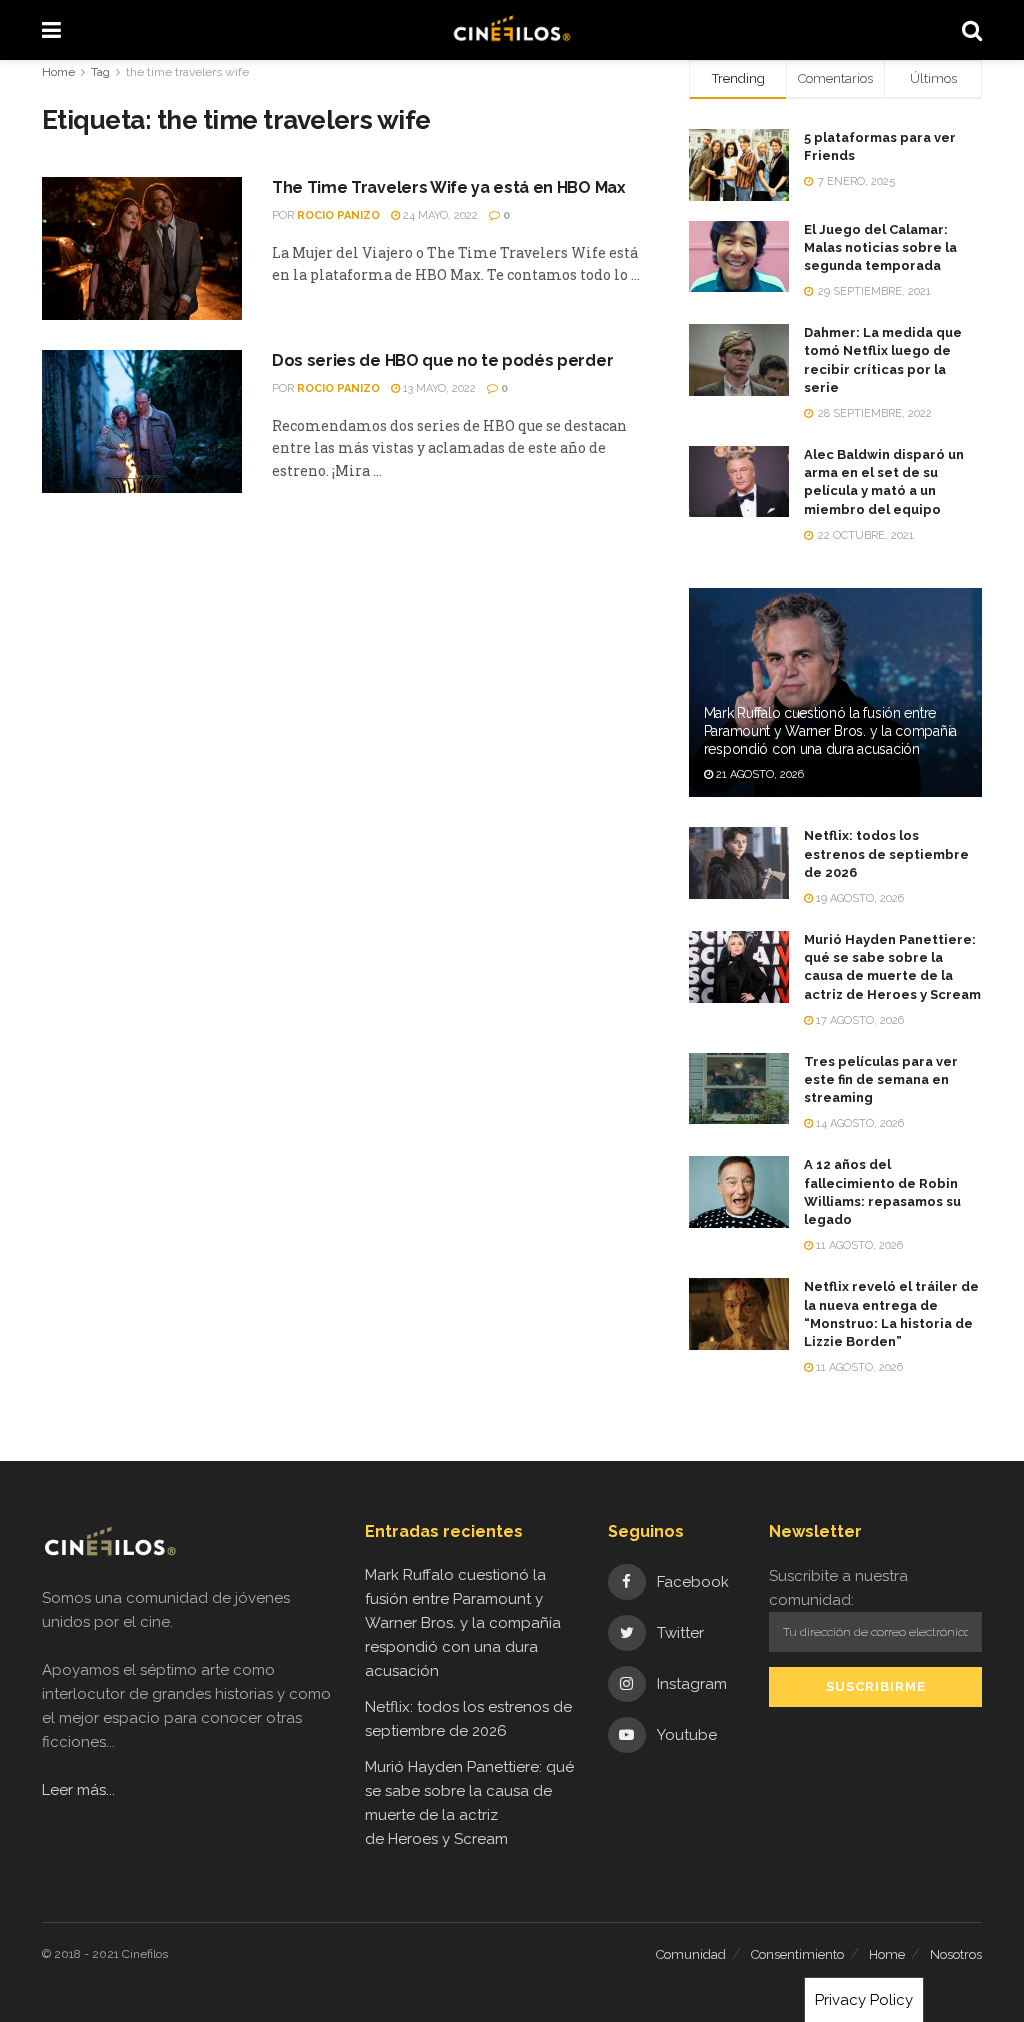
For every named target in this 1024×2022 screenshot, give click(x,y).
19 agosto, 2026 (858, 898)
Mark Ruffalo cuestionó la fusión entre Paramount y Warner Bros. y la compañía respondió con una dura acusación (830, 731)
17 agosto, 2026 (858, 1020)
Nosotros (956, 1954)
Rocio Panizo (338, 215)
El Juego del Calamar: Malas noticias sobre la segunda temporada (880, 247)
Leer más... (78, 1790)
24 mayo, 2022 (439, 215)
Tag (100, 72)
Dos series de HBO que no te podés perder (442, 360)
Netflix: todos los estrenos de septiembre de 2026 (886, 853)
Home (58, 72)
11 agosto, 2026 (858, 1245)
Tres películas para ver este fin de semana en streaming (881, 1079)
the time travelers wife (187, 72)
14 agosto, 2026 (858, 1123)
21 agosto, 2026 (758, 774)
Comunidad (691, 1954)
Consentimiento (797, 1954)
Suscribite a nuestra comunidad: (838, 1588)
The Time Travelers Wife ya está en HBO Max (449, 187)
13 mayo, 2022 (438, 388)
